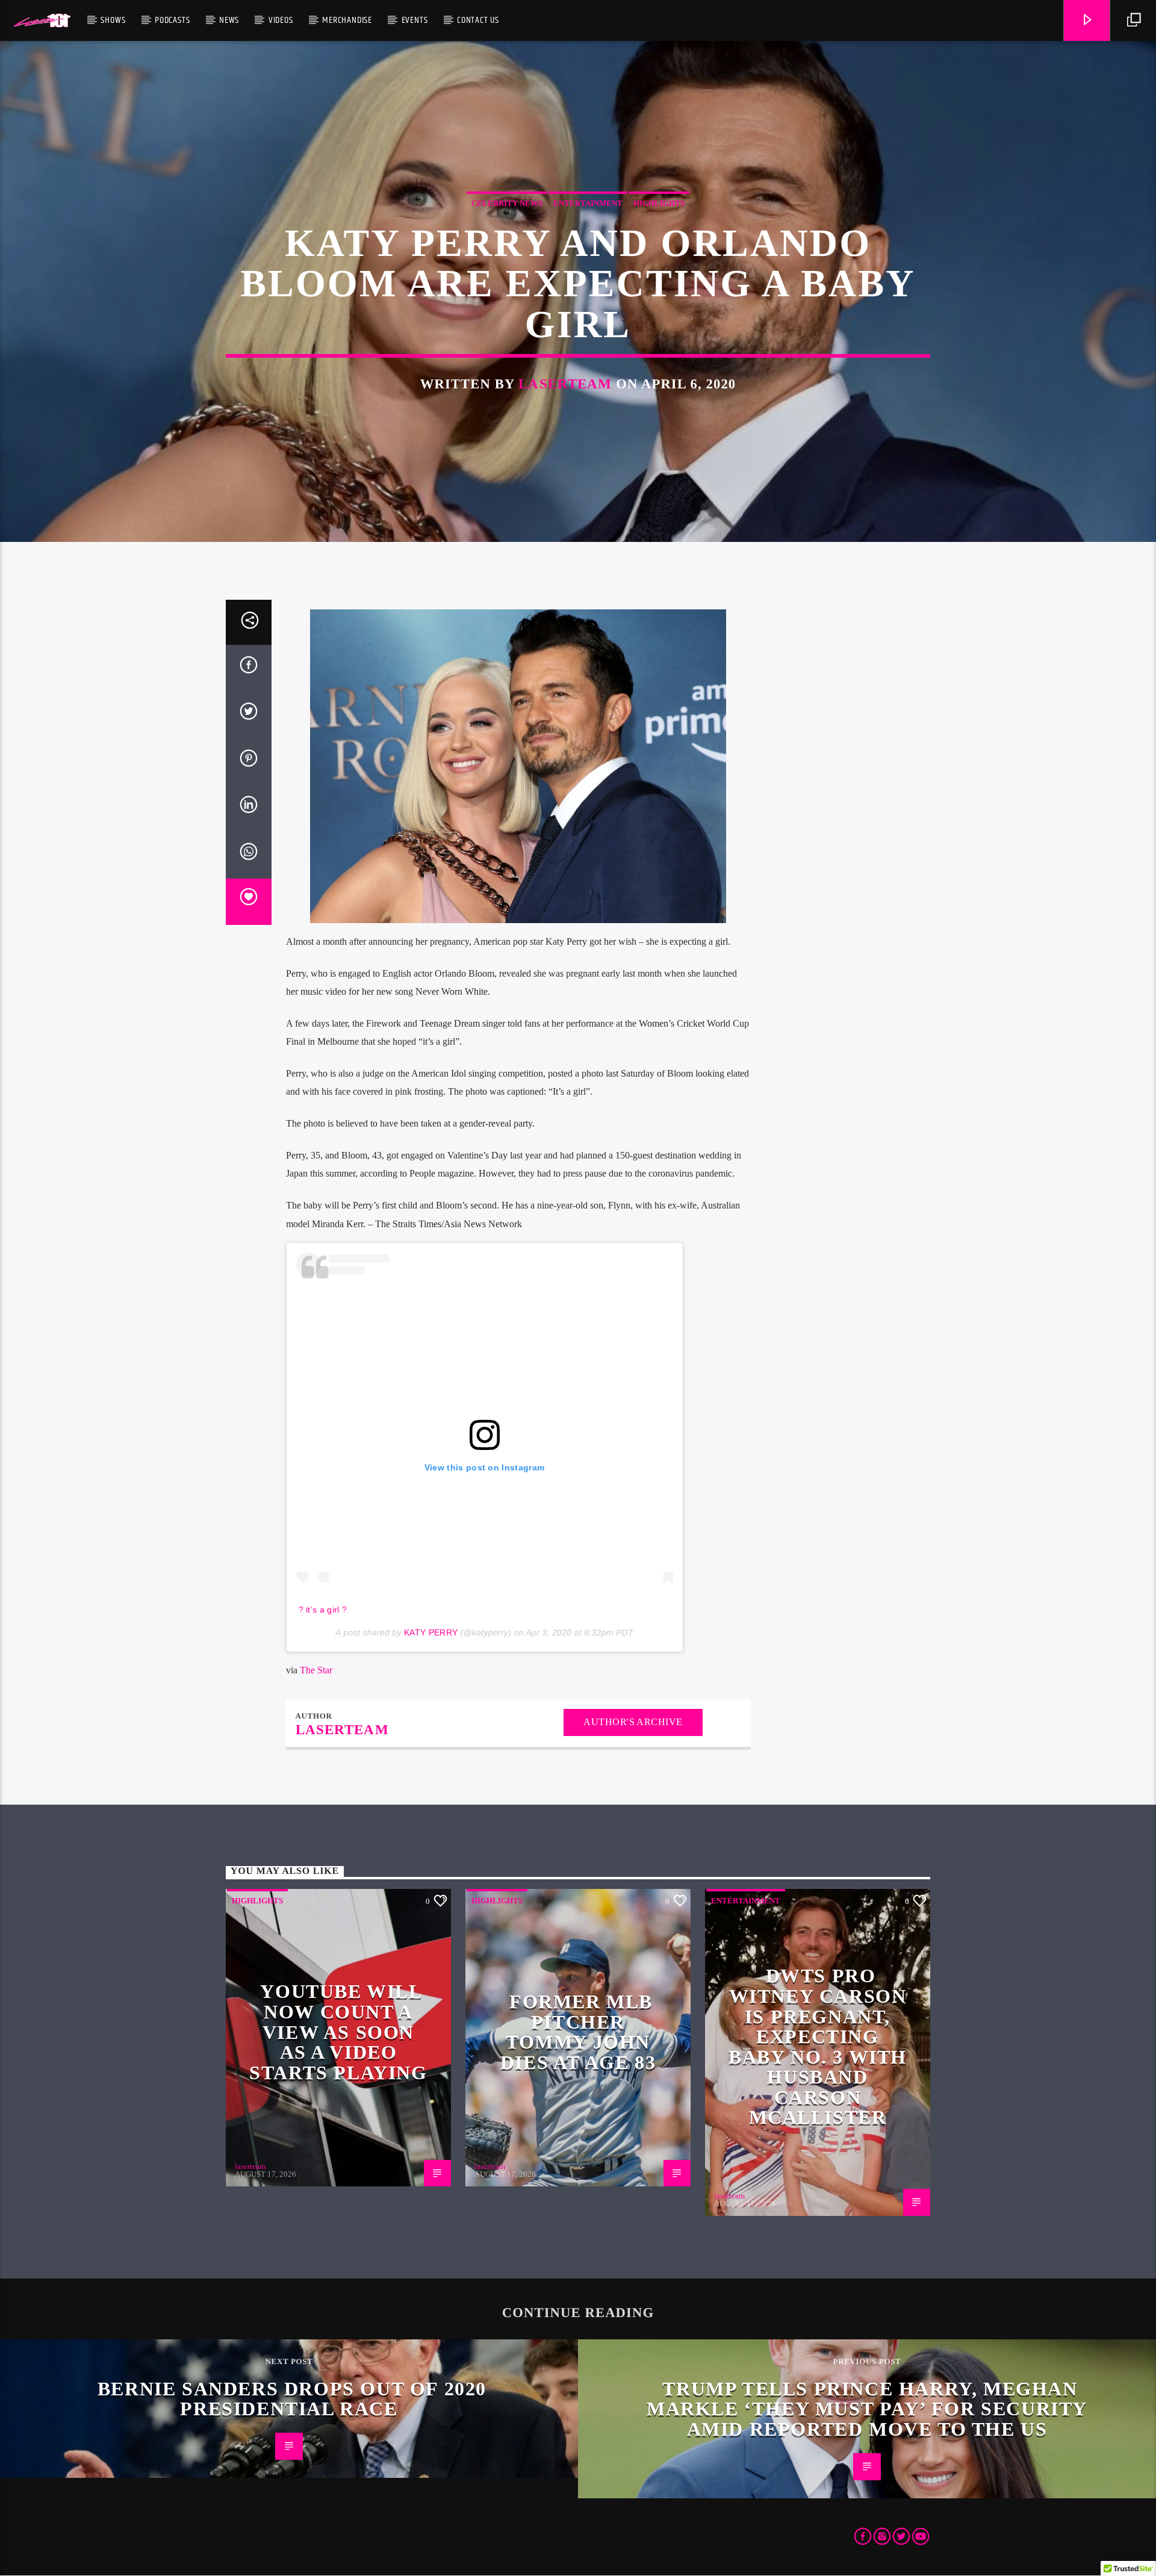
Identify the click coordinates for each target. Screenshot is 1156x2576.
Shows (113, 20)
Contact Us (478, 20)
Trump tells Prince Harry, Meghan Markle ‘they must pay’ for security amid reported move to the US (867, 2409)
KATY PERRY (431, 1632)
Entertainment (588, 203)
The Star (316, 1670)
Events (415, 20)
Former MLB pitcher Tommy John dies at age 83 (578, 2032)
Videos (281, 20)
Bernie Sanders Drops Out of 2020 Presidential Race (292, 2399)
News (229, 20)
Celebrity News (507, 203)
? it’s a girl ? (323, 1610)
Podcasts (172, 20)
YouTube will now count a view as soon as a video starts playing (338, 2032)
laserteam (565, 384)
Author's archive (633, 1722)
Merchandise (347, 20)
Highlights (659, 203)
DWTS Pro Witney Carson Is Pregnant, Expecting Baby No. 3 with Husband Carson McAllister (818, 2046)
